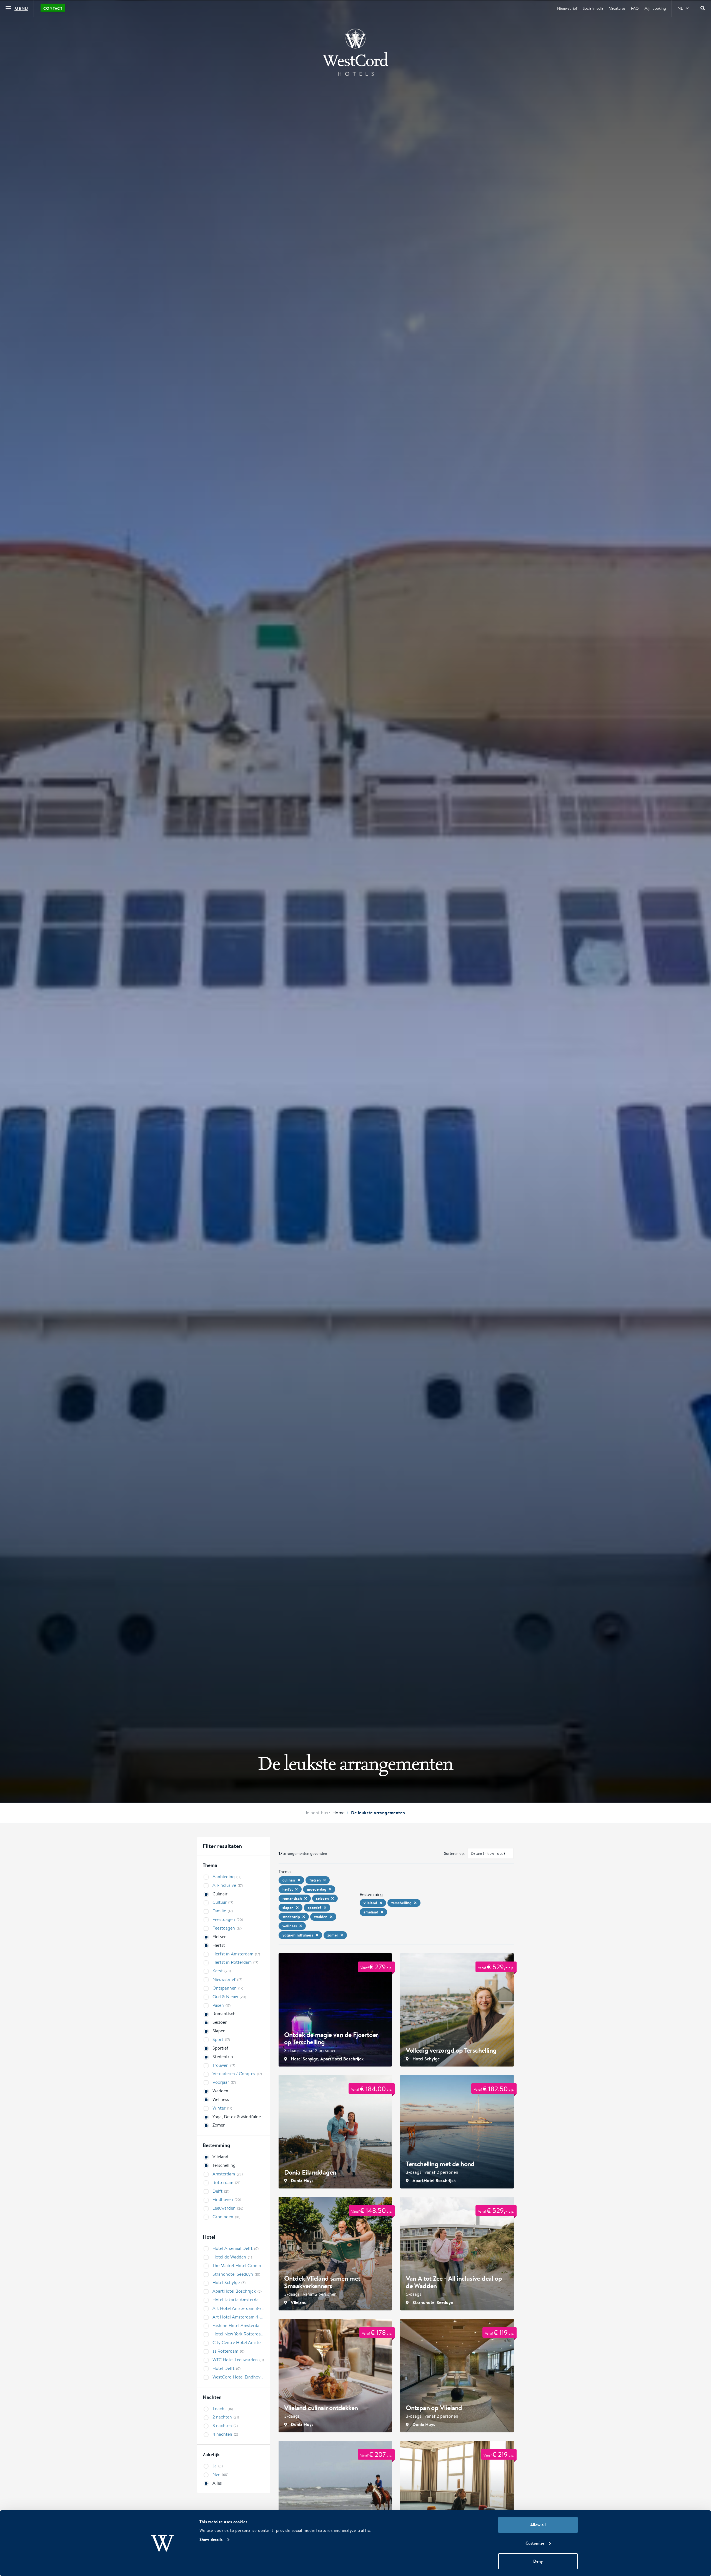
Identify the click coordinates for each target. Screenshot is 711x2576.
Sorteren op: (455, 1853)
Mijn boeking (655, 8)
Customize (535, 2543)
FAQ (635, 8)
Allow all (538, 2525)
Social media (593, 8)
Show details (211, 2539)
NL (680, 8)
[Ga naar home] (355, 52)
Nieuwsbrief (567, 8)
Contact (53, 8)
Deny (538, 2561)
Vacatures (617, 8)
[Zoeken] (703, 8)
